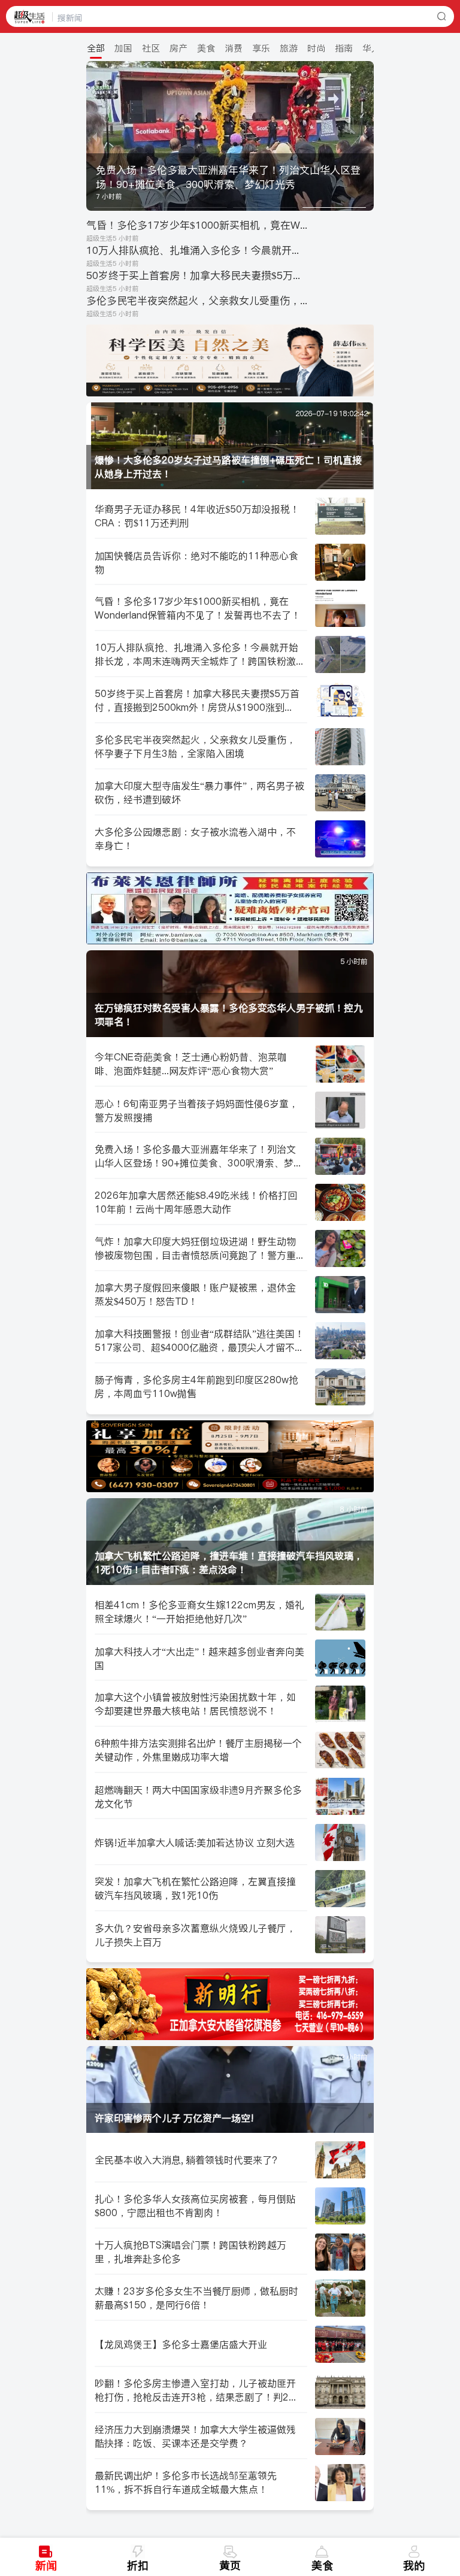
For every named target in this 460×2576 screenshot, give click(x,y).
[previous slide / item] (95, 136)
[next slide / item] (365, 136)
